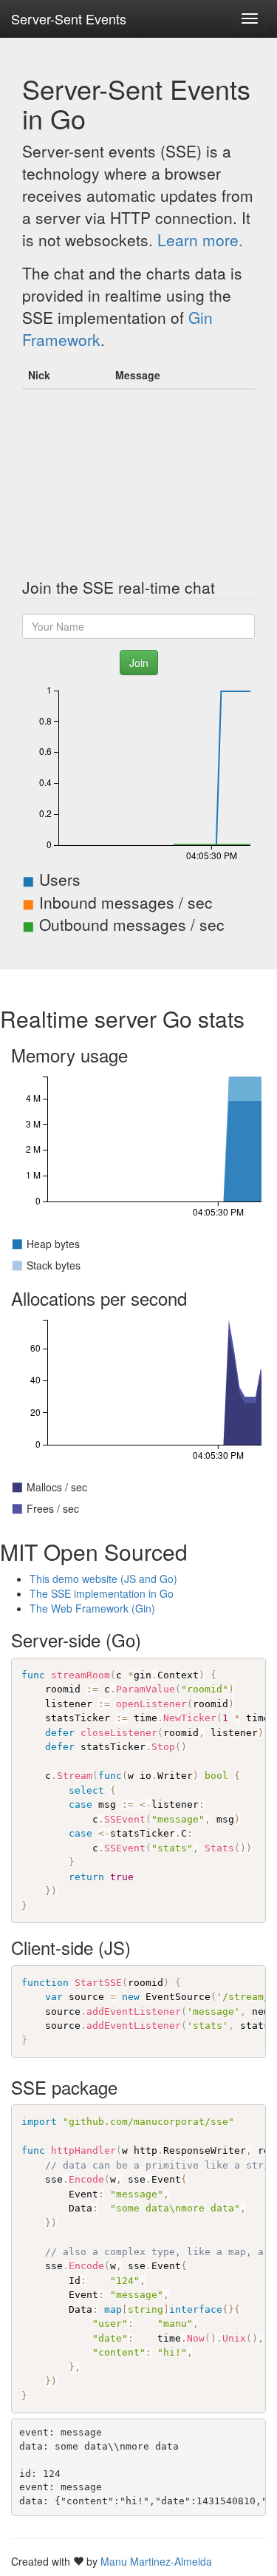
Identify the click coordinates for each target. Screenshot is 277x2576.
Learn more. (200, 240)
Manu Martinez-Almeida (156, 2561)
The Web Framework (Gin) (92, 1608)
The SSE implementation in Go (102, 1593)
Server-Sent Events (69, 18)
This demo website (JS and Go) (103, 1579)
